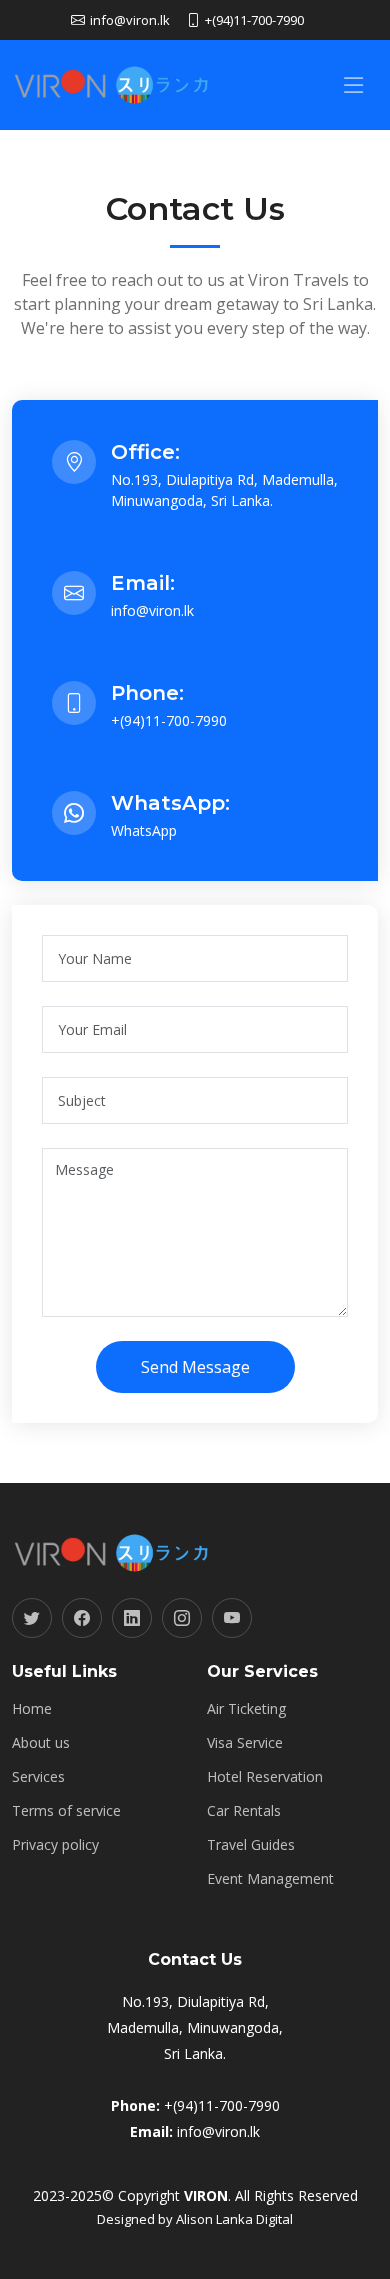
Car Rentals (244, 1811)
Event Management (270, 1879)
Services (38, 1777)
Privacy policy (55, 1845)
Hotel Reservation (265, 1777)
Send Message (195, 1367)
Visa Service (245, 1743)
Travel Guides (251, 1845)
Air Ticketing (246, 1709)
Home (32, 1709)
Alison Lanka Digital (234, 2219)
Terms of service (66, 1811)
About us (41, 1743)
